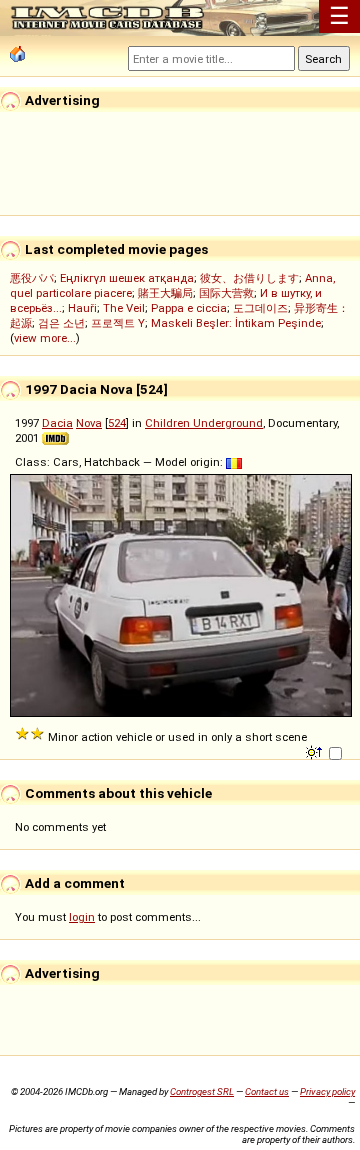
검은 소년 (61, 323)
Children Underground (204, 423)
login (82, 917)
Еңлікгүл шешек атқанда (127, 278)
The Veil (124, 308)
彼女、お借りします (249, 278)
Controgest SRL (202, 1091)
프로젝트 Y (118, 323)
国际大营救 (226, 293)
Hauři (82, 308)
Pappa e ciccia (189, 308)
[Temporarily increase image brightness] (315, 751)
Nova (89, 423)
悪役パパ (32, 278)
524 (117, 423)
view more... (45, 338)
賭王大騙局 (165, 293)
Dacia (57, 423)
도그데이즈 (260, 308)
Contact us (267, 1091)
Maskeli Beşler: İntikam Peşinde (236, 323)
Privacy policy (327, 1091)
